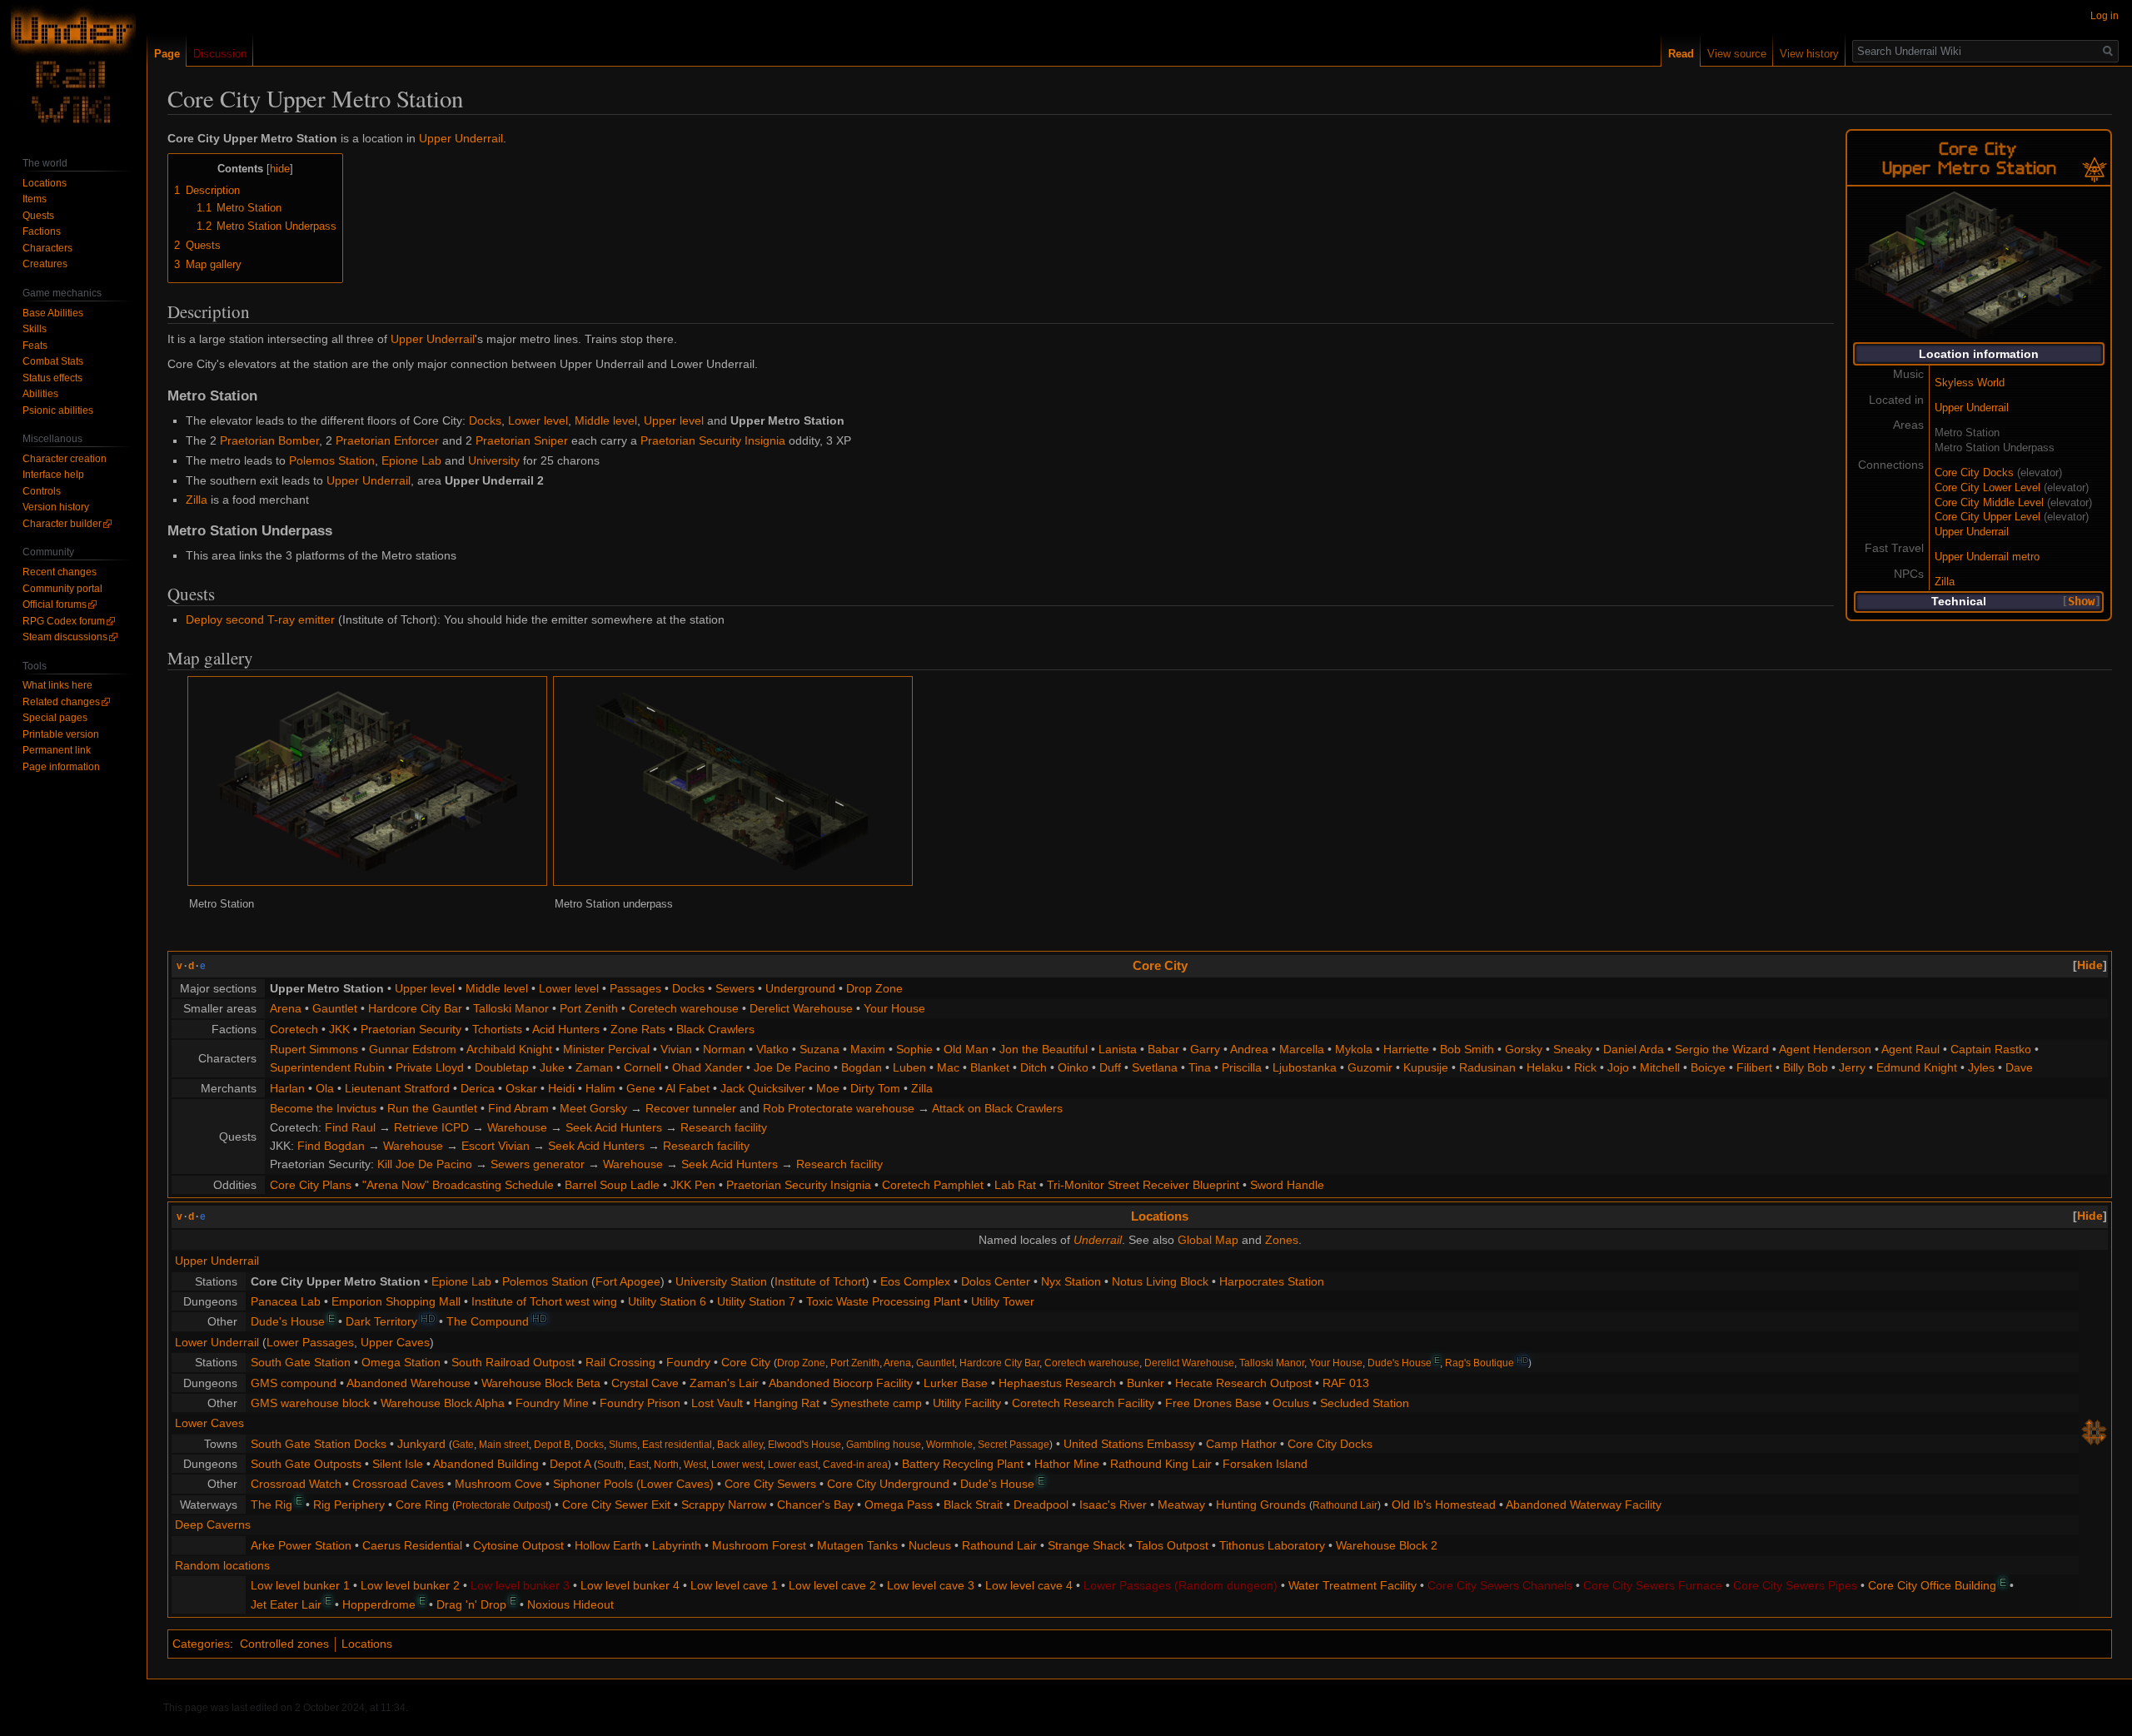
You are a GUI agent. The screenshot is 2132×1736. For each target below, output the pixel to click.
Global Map (1208, 1240)
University (494, 460)
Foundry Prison (640, 1403)
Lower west (737, 1464)
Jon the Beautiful (1044, 1049)
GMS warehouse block (310, 1403)
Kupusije (1426, 1067)
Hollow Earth (608, 1545)
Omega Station (401, 1362)
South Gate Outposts (306, 1464)
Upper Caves (395, 1342)
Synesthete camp (876, 1403)
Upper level (674, 420)
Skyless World (1970, 383)
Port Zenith (589, 1008)
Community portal (62, 589)
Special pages (55, 718)
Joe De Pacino (792, 1067)
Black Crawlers (715, 1029)
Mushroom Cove (498, 1484)
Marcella (1302, 1049)
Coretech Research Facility (1083, 1403)
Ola (325, 1088)
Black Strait (973, 1505)
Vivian (676, 1049)
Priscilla (1242, 1067)
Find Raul (350, 1127)
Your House (894, 1008)
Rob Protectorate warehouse (839, 1108)
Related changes (61, 702)
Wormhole (949, 1444)
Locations (1160, 1216)
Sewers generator (538, 1164)
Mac (948, 1067)
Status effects (52, 378)
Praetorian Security (411, 1029)
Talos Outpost (1172, 1545)
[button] (2081, 602)
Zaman (594, 1067)
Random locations (222, 1565)
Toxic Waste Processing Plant (883, 1301)
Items (35, 199)
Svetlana (1155, 1067)
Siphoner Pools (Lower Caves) (633, 1484)
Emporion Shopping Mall (396, 1301)
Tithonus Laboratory (1272, 1545)
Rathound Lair (1345, 1505)
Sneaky (1573, 1049)
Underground (800, 988)
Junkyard (421, 1444)
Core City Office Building (1932, 1585)
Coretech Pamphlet (933, 1185)
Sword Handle (1287, 1185)
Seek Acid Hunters (614, 1127)
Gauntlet (335, 1008)
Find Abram (518, 1108)
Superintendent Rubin (327, 1067)
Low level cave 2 (832, 1585)
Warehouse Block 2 (1387, 1545)
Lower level (538, 420)
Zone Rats (638, 1029)
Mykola (1354, 1049)
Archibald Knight (509, 1049)
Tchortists (497, 1029)
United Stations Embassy (1129, 1444)
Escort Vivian (496, 1146)
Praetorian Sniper (522, 440)
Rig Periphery (349, 1505)
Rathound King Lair (1161, 1464)
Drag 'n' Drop (471, 1604)
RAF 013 (1346, 1383)
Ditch (1034, 1067)
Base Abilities (53, 313)
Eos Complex (915, 1281)
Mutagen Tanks (857, 1545)
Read (1681, 54)
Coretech (294, 1029)
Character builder (62, 524)
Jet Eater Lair (286, 1604)
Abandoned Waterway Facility (1584, 1505)
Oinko (1073, 1067)
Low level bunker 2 (410, 1585)
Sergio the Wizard (1722, 1049)
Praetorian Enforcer (387, 440)
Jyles (1981, 1067)
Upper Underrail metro (1987, 557)
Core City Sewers (770, 1484)
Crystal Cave (645, 1383)
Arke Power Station (301, 1545)
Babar (1163, 1049)
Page (167, 54)
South (610, 1464)
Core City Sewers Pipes (1795, 1585)
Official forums (55, 604)
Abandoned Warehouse (408, 1383)
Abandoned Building (486, 1464)
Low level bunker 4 (630, 1585)
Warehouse (517, 1127)
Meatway (1181, 1505)
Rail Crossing (620, 1362)
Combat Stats (53, 361)
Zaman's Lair (724, 1383)
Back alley (740, 1444)
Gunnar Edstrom (413, 1049)
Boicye (1708, 1067)
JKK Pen (693, 1185)
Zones (1282, 1240)
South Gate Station (301, 1362)
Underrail (1098, 1240)
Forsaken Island (1265, 1464)
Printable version (61, 734)
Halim (600, 1088)
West (695, 1464)
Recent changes (60, 572)
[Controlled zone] (2095, 166)
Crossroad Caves (398, 1484)
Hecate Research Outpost (1243, 1383)
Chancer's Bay (815, 1505)
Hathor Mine (1067, 1464)
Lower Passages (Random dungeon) (1181, 1585)
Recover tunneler (691, 1108)
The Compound (488, 1321)
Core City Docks (1974, 473)
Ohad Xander (707, 1067)
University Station (721, 1281)
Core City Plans (311, 1185)
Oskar (521, 1088)
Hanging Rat (787, 1403)
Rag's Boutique (1479, 1363)
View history (1809, 54)
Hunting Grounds (1261, 1505)
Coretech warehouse (684, 1008)
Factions (42, 231)
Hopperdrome (379, 1604)
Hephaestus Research (1057, 1383)
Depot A (570, 1464)
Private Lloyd (430, 1067)
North (666, 1464)
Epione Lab (411, 460)
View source (1737, 54)
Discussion (220, 54)
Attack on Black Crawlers (997, 1108)
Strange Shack (1086, 1545)
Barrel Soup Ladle (612, 1185)
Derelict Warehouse (801, 1008)
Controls (42, 491)
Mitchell (1660, 1067)
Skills (35, 329)
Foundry (688, 1362)
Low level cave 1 (734, 1585)
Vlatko (772, 1049)
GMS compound (294, 1383)
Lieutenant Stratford (397, 1088)
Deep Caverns (213, 1525)
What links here (57, 685)
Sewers (735, 988)
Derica (478, 1088)
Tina (1200, 1067)
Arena (286, 1008)
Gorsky (1524, 1049)
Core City (1160, 965)
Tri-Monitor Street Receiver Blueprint (1143, 1185)
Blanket (990, 1067)
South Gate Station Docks (319, 1444)
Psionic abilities (58, 410)
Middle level (606, 420)
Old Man (966, 1049)
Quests (38, 216)
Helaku (1545, 1067)
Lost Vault (717, 1403)
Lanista (1118, 1049)
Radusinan (1487, 1067)
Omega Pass (899, 1505)
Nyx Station (1071, 1281)
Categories (201, 1644)
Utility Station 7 (756, 1301)
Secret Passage (1014, 1444)
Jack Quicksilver (763, 1088)
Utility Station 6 (667, 1301)
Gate (463, 1444)
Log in (2105, 16)
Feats (35, 346)
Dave (2019, 1067)
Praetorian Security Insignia (713, 440)
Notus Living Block (1160, 1281)
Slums (623, 1444)
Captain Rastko (1991, 1049)
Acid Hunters (566, 1029)
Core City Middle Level (1989, 503)
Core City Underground (888, 1484)
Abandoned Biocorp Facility (841, 1383)
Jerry (1852, 1067)
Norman (724, 1049)
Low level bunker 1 (300, 1585)
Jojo (1618, 1067)
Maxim (868, 1049)
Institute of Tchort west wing (544, 1301)
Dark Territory (381, 1321)
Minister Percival (606, 1049)
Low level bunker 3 (520, 1585)
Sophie (914, 1049)
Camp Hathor (1241, 1444)
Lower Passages (310, 1342)
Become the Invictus (323, 1108)
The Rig (271, 1505)
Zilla (1945, 582)
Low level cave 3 (931, 1585)
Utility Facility (967, 1403)
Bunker (1146, 1383)
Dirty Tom (875, 1088)
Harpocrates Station (1272, 1281)
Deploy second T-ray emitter (260, 619)
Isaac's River (1113, 1505)
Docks (485, 420)
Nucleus (930, 1545)
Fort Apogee (628, 1281)
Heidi (561, 1088)
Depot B (552, 1444)
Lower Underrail (217, 1342)
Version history (56, 507)
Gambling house (884, 1444)
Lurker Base (956, 1383)
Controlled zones (284, 1644)
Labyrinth (677, 1545)
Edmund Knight (1917, 1067)
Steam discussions (65, 637)
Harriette (1406, 1049)
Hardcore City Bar (415, 1008)
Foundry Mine (552, 1403)
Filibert (1754, 1067)
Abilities (40, 394)
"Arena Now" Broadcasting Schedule (458, 1185)
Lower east (793, 1464)
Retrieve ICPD (431, 1127)
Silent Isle (398, 1464)
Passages (635, 988)
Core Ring (422, 1505)
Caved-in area (855, 1464)
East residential (677, 1444)
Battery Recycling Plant (963, 1464)
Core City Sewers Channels (1500, 1585)
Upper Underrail (1972, 408)
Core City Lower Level (1988, 488)
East (639, 1464)
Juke (552, 1067)
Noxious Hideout (570, 1604)
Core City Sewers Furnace (1653, 1585)
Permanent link (57, 750)
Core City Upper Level (1988, 517)
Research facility (724, 1127)
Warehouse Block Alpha (443, 1403)
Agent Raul (1910, 1049)
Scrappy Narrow (724, 1505)
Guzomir (1370, 1067)
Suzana (819, 1049)
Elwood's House (804, 1444)
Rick (1585, 1067)
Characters (47, 248)
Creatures (45, 264)
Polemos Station (332, 460)
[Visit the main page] (73, 67)
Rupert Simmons (314, 1049)
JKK (339, 1029)
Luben (909, 1067)
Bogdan (862, 1067)
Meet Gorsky (593, 1108)
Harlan (287, 1088)
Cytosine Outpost (518, 1545)
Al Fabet (687, 1088)
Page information (61, 767)
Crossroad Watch (296, 1484)
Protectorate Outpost (502, 1505)
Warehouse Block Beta (541, 1383)
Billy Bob (1806, 1067)
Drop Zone (874, 988)
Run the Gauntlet (432, 1108)
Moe (828, 1088)
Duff (1110, 1067)
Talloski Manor (511, 1008)
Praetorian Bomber (269, 440)
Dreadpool (1041, 1505)
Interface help (53, 475)
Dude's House (288, 1321)
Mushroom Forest (759, 1545)
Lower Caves (209, 1423)
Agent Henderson (1825, 1049)
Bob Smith (1467, 1049)
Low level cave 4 (1029, 1585)
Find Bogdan (331, 1146)
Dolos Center (996, 1281)
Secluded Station (1365, 1403)
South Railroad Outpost (513, 1362)
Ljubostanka (1305, 1067)
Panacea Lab (286, 1301)
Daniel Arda (1634, 1049)
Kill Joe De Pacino (425, 1164)
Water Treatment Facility (1352, 1585)
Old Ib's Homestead (1444, 1505)
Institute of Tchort (820, 1281)
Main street (504, 1444)
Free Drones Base (1213, 1403)
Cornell (643, 1067)
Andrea (1249, 1049)
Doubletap (502, 1067)
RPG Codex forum (64, 621)
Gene (641, 1088)
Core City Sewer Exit (616, 1505)
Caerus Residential (412, 1545)
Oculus (1291, 1403)
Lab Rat (1015, 1185)
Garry (1205, 1049)
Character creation (65, 459)
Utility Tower (1003, 1301)
